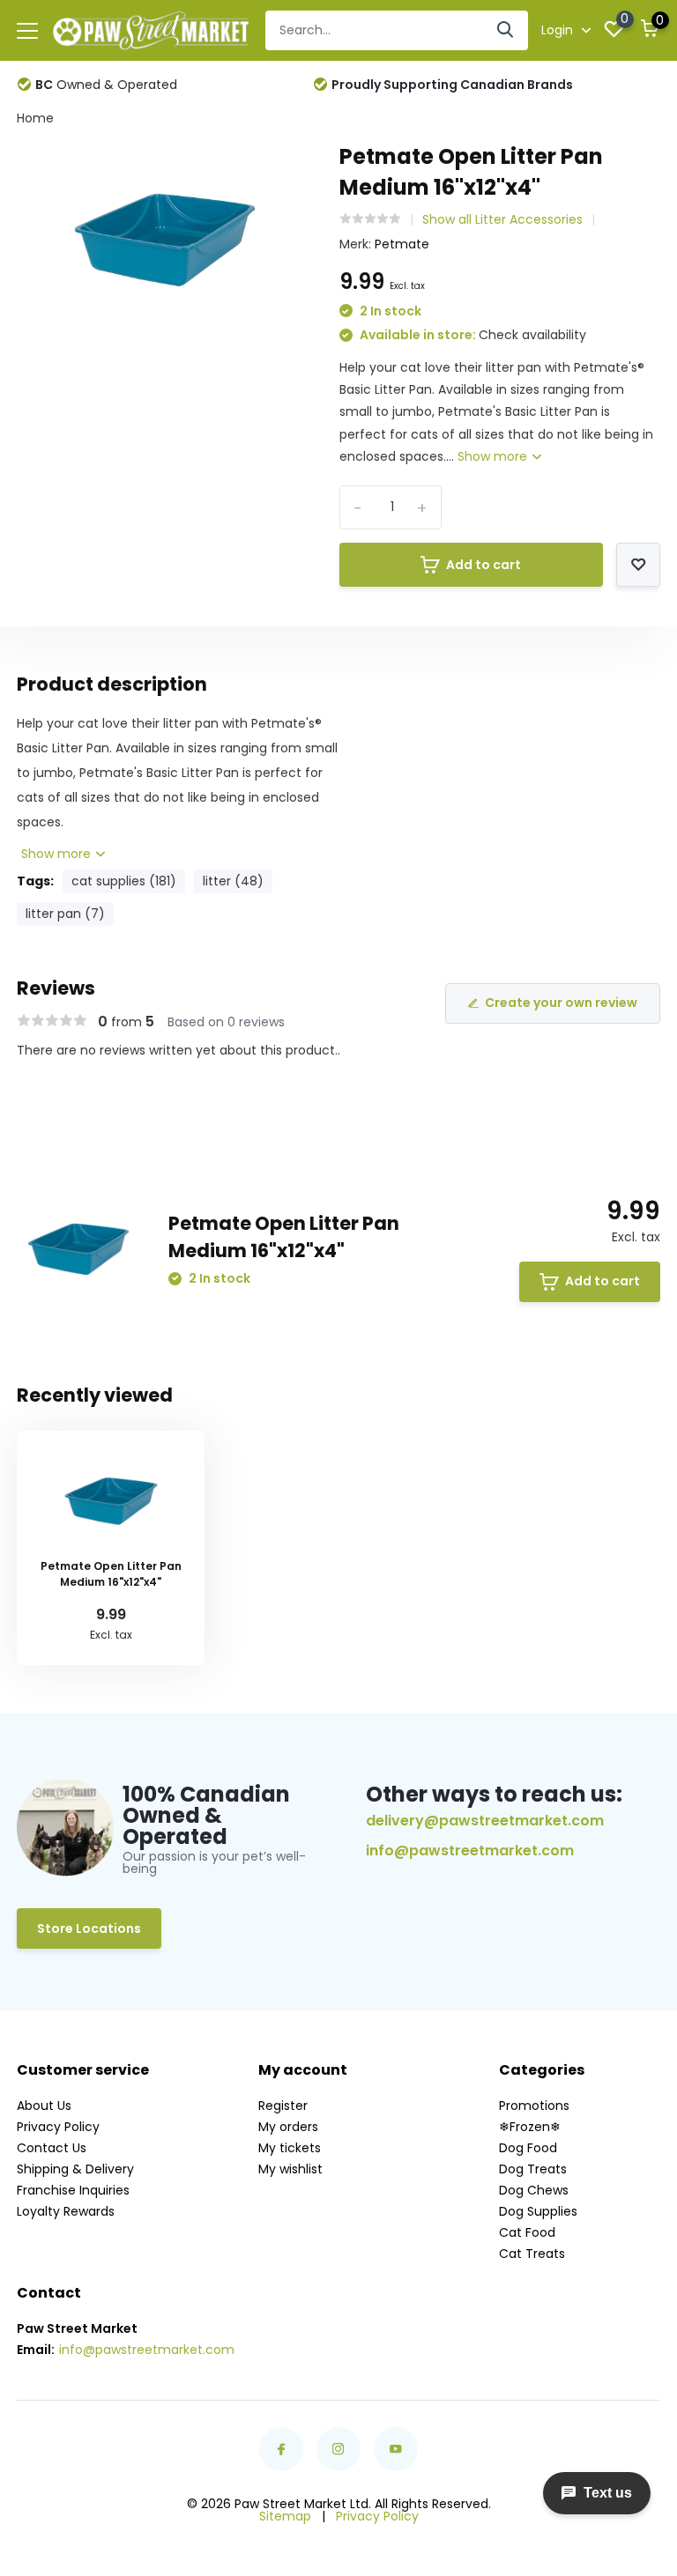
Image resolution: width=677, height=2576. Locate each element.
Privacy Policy (58, 2127)
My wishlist (290, 2169)
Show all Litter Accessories (502, 219)
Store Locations (89, 1928)
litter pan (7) (65, 914)
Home (35, 118)
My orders (288, 2127)
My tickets (290, 2148)
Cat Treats (532, 2254)
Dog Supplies (538, 2211)
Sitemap (285, 2516)
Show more (494, 456)
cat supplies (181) (124, 881)
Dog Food (528, 2148)
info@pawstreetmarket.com (470, 1851)
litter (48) (233, 881)
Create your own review (561, 1003)
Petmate (402, 244)
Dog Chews (534, 2190)
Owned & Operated (106, 85)
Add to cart (484, 565)
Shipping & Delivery (75, 2169)
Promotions (534, 2106)
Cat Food (527, 2232)
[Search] (506, 30)
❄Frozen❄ (530, 2127)
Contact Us (52, 2148)
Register (283, 2106)
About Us (44, 2106)
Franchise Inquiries (73, 2190)
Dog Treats (533, 2169)
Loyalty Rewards (66, 2211)
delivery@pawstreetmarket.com (485, 1821)
